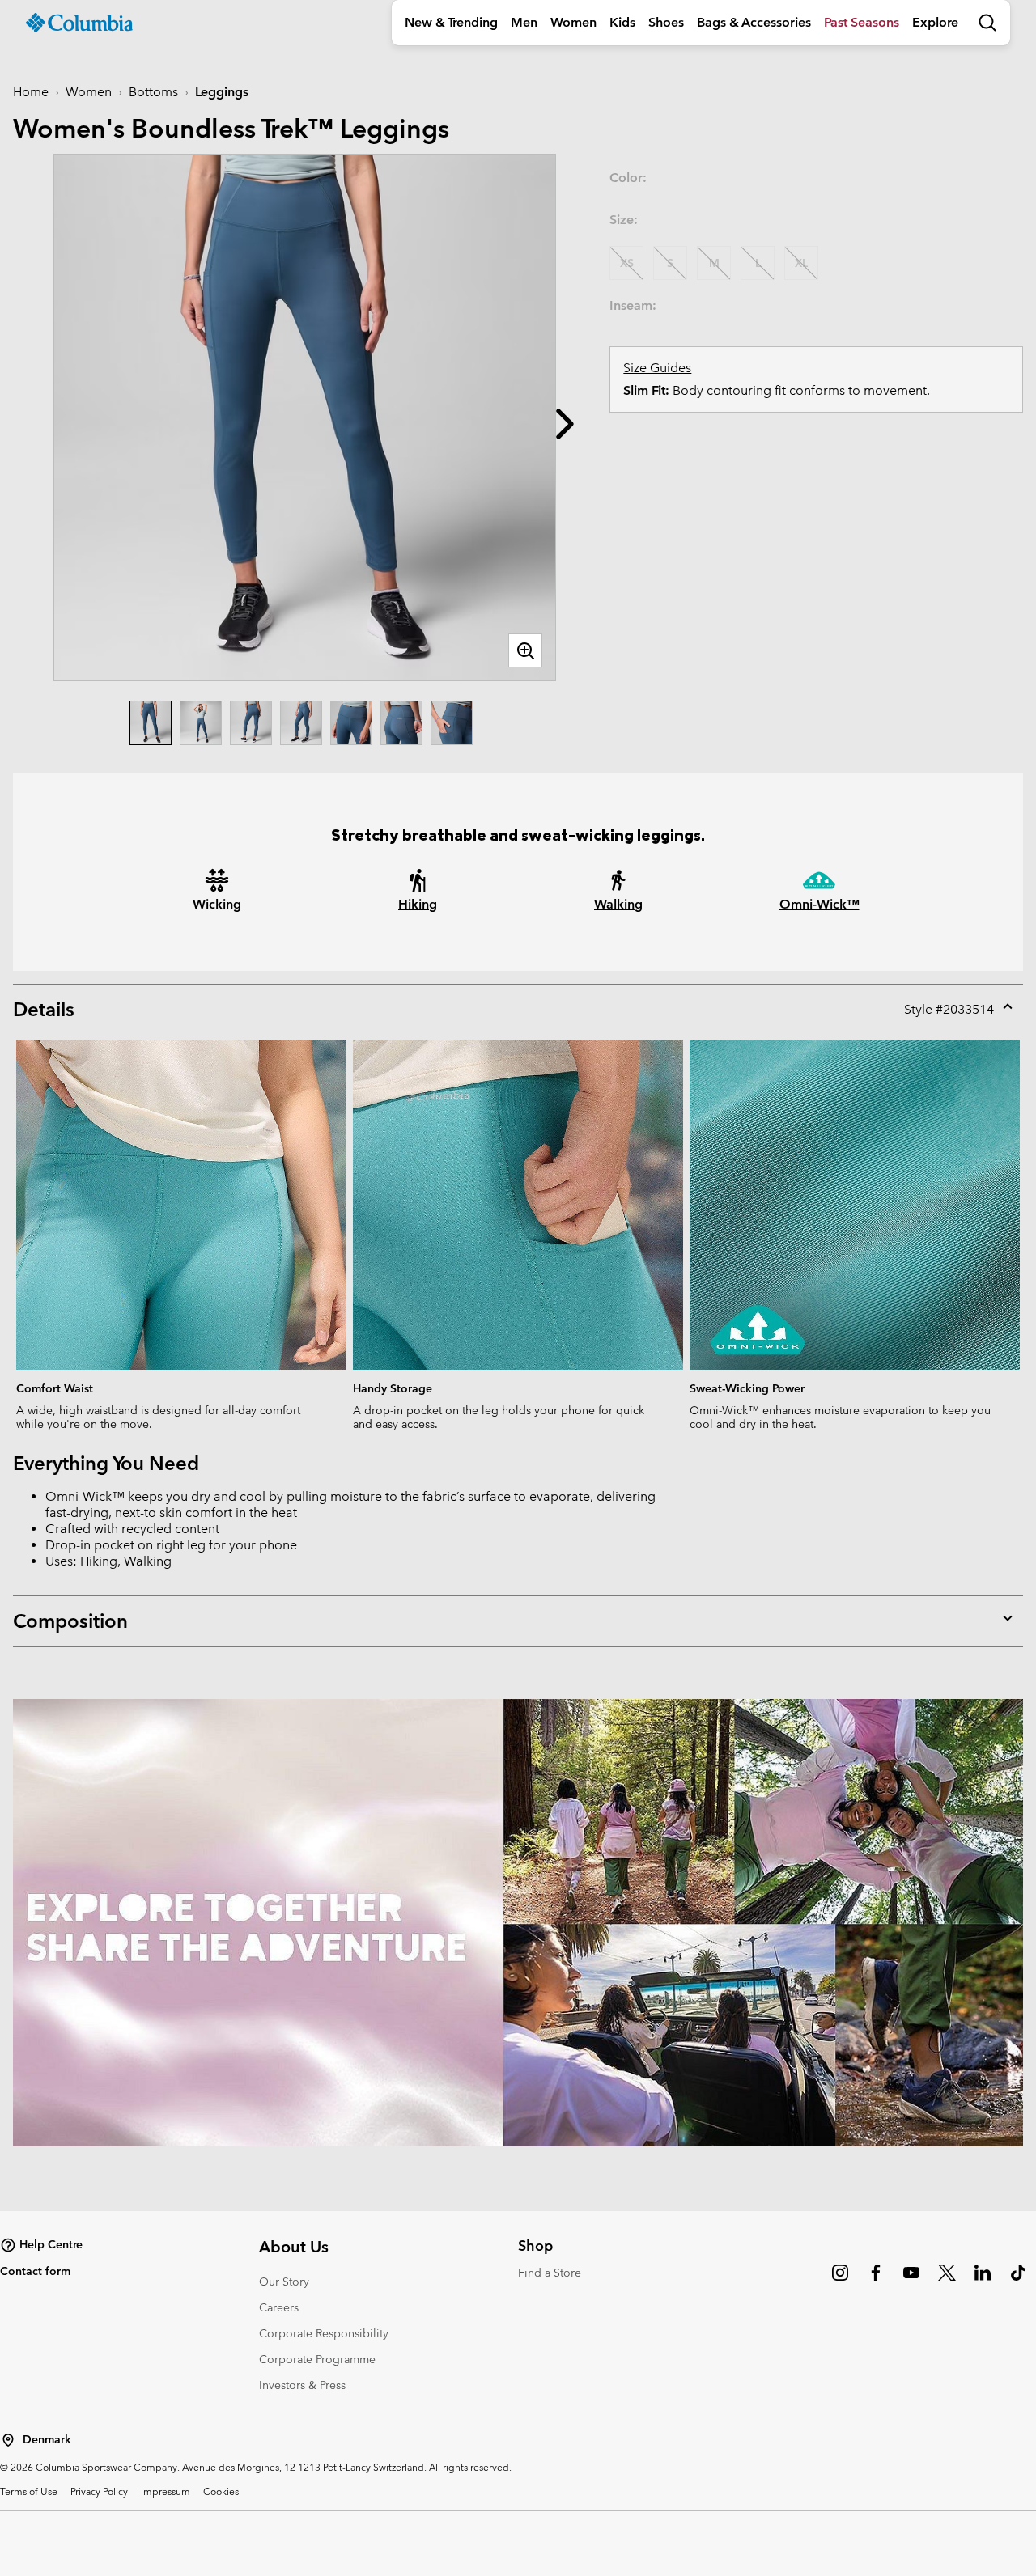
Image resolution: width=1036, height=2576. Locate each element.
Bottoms (153, 92)
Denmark (47, 2440)
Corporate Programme (317, 2359)
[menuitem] (451, 23)
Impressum (166, 2491)
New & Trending (451, 22)
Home (31, 92)
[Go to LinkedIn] (983, 2281)
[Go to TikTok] (1018, 2281)
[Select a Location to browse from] (8, 2440)
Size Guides (657, 368)
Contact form (35, 2271)
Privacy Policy (99, 2491)
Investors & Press (302, 2385)
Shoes (666, 22)
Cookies (221, 2491)
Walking (618, 904)
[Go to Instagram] (840, 2281)
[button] (565, 424)
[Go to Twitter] (947, 2281)
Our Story (284, 2282)
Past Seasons (862, 22)
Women (573, 22)
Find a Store (550, 2273)
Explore (935, 22)
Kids (622, 22)
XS (627, 263)
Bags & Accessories (754, 22)
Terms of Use (29, 2491)
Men (524, 22)
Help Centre (51, 2244)
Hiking (418, 904)
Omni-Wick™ (819, 904)
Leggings (222, 92)
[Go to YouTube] (911, 2281)
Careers (279, 2307)
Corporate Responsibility (324, 2333)
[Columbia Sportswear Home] (79, 23)
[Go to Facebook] (876, 2281)
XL (801, 263)
